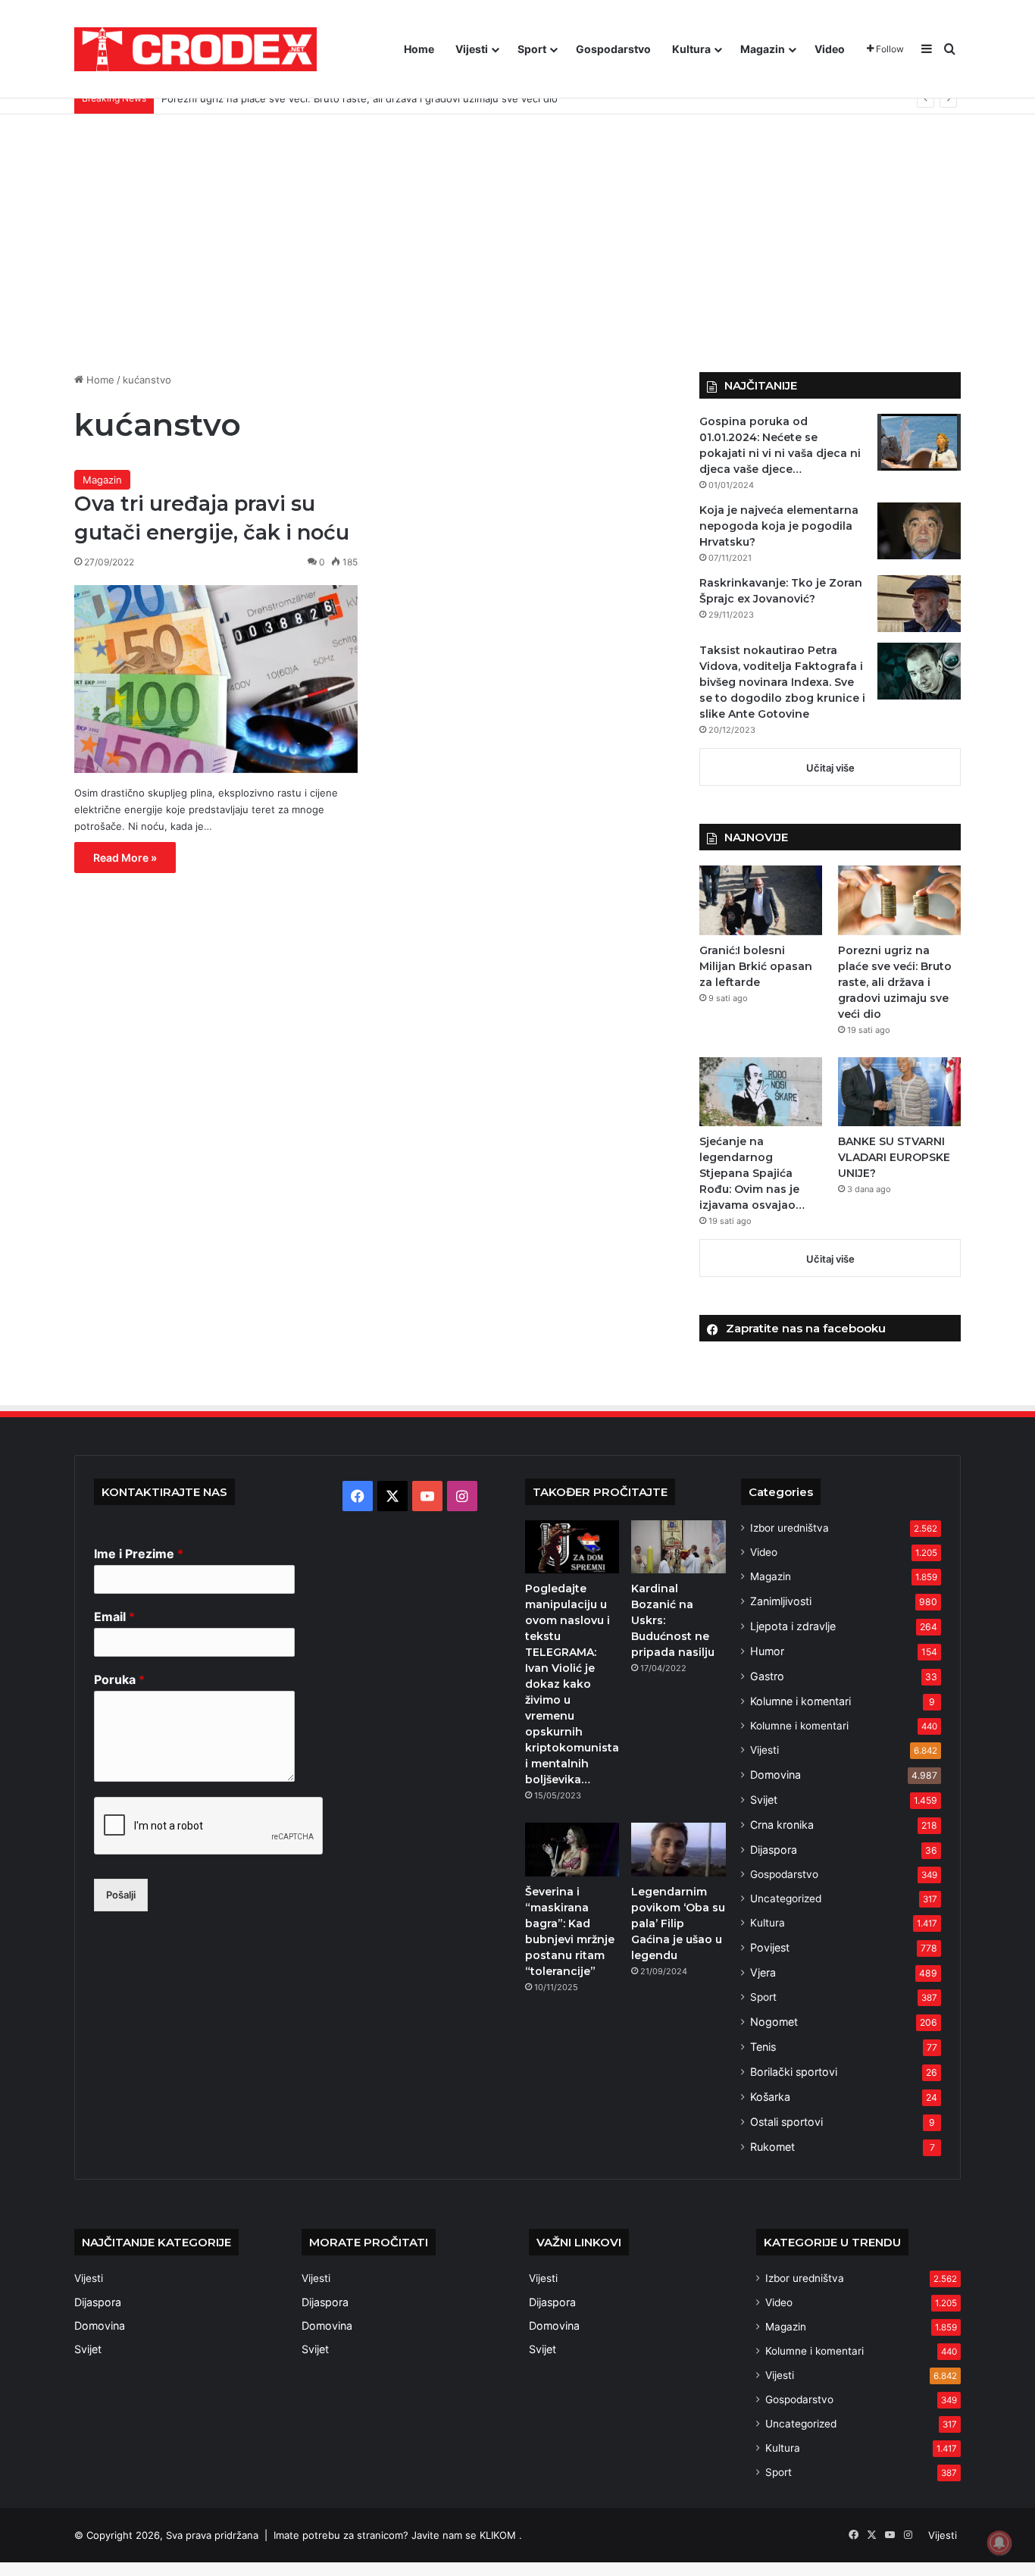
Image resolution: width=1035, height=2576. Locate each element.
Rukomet (772, 2147)
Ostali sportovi (786, 2122)
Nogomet (774, 2022)
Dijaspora (774, 1850)
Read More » (125, 858)
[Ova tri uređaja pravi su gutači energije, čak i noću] (216, 679)
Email (114, 1617)
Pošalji (121, 1895)
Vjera (763, 1972)
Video (830, 49)
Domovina (775, 1775)
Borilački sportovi (794, 2072)
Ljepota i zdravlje (793, 1626)
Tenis (763, 2047)
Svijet (764, 1800)
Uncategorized (786, 1898)
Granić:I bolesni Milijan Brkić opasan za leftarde (756, 966)
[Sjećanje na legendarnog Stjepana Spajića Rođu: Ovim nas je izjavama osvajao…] (761, 1092)
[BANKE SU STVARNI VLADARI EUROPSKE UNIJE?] (899, 1092)
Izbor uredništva (790, 1528)
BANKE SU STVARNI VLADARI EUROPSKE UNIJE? (894, 1157)
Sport (532, 49)
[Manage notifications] (999, 2543)
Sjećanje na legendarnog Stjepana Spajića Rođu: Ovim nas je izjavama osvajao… (752, 1173)
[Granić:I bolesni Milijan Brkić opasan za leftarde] (761, 900)
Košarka (770, 2097)
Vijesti (472, 49)
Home (419, 49)
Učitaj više (830, 768)
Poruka (119, 1679)
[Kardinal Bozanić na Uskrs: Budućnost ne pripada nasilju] (678, 1547)
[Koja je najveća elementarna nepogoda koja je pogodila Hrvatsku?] (919, 531)
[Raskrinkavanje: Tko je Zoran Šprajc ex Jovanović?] (919, 604)
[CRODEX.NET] (195, 49)
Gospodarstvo (613, 49)
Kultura (691, 49)
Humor (767, 1651)
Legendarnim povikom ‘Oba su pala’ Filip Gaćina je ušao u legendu (678, 1923)
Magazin (763, 49)
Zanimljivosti (781, 1601)
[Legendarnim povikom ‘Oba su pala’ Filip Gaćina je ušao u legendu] (678, 1849)
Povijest (770, 1947)
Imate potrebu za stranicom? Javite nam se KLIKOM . (398, 2535)
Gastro (767, 1676)
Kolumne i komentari (800, 1701)
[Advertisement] (517, 243)
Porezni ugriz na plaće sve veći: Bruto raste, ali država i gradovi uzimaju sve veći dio (895, 982)
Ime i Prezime (139, 1554)
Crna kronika (782, 1825)
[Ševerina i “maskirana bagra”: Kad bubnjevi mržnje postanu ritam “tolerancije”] (572, 1849)
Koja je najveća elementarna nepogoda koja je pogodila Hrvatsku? (779, 526)
